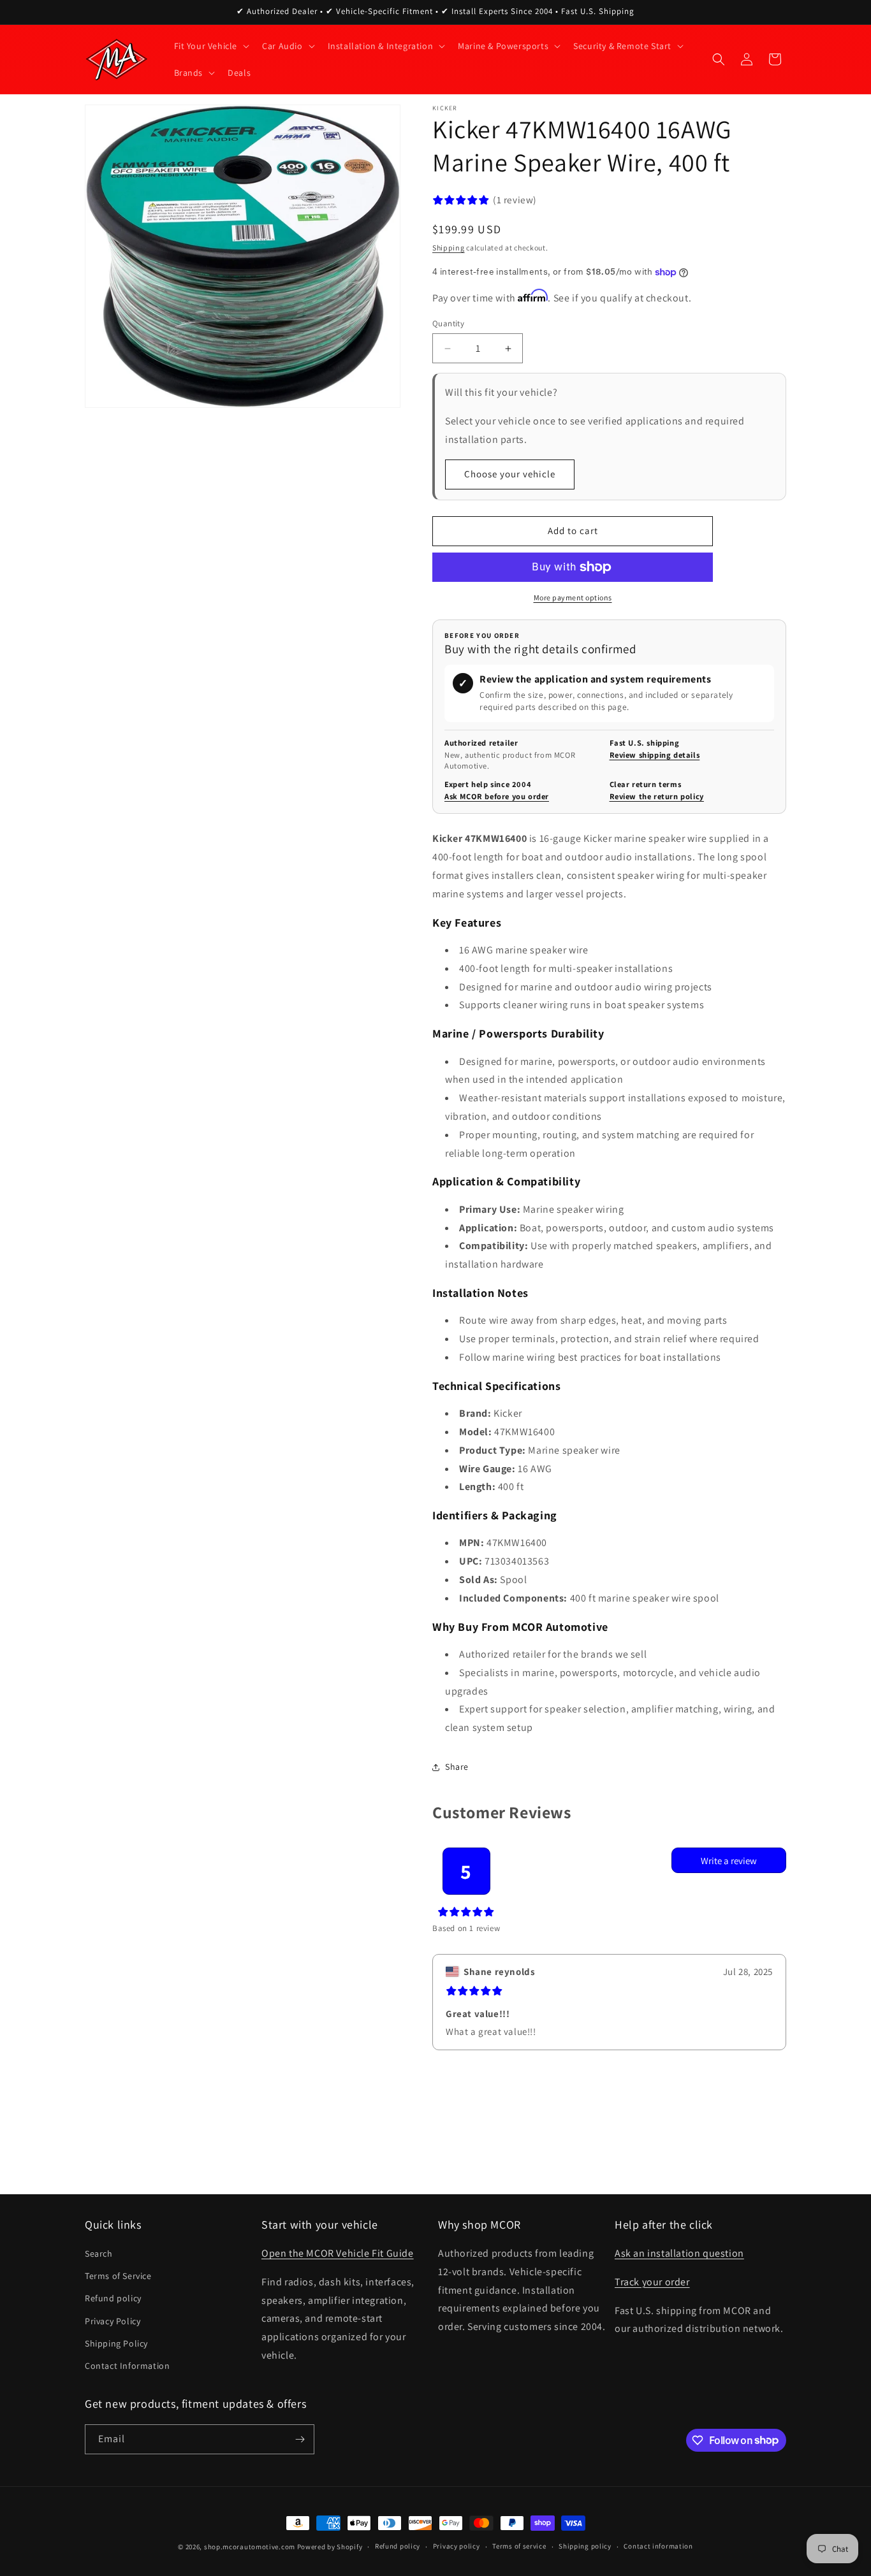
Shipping (449, 248)
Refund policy (113, 2298)
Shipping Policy (116, 2343)
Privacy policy (457, 2546)
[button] (211, 46)
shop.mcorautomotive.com (250, 2547)
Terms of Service (118, 2276)
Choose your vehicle (510, 474)
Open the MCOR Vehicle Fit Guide (338, 2253)
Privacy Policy (113, 2321)
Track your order (652, 2282)
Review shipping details (655, 755)
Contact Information (127, 2366)
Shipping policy (585, 2546)
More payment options (573, 597)
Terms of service (519, 2546)
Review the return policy (657, 796)
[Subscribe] (300, 2439)
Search (99, 2254)
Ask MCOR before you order (497, 796)
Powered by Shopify (330, 2547)
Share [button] (457, 1767)
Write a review (729, 1861)
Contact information (658, 2546)
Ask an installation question (679, 2253)
